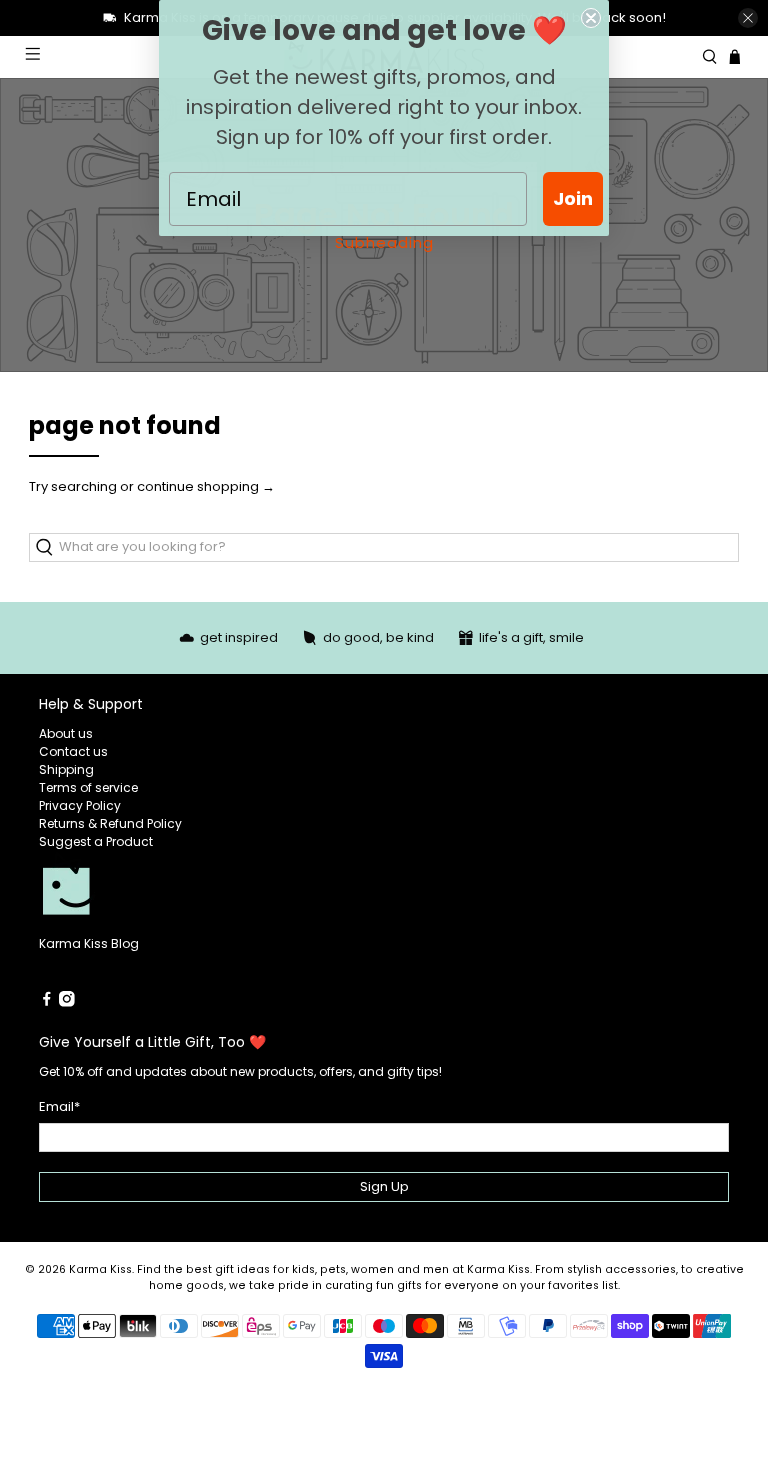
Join (573, 198)
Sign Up (384, 1186)
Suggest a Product (96, 841)
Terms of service (88, 787)
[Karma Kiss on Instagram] (67, 1002)
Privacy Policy (80, 805)
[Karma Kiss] (211, 893)
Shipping (66, 769)
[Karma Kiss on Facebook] (47, 1002)
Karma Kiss (100, 1269)
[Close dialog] (591, 18)
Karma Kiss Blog (89, 943)
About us (66, 733)
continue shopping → (206, 486)
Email (59, 1106)
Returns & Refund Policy (110, 823)
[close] (748, 18)
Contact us (73, 751)
